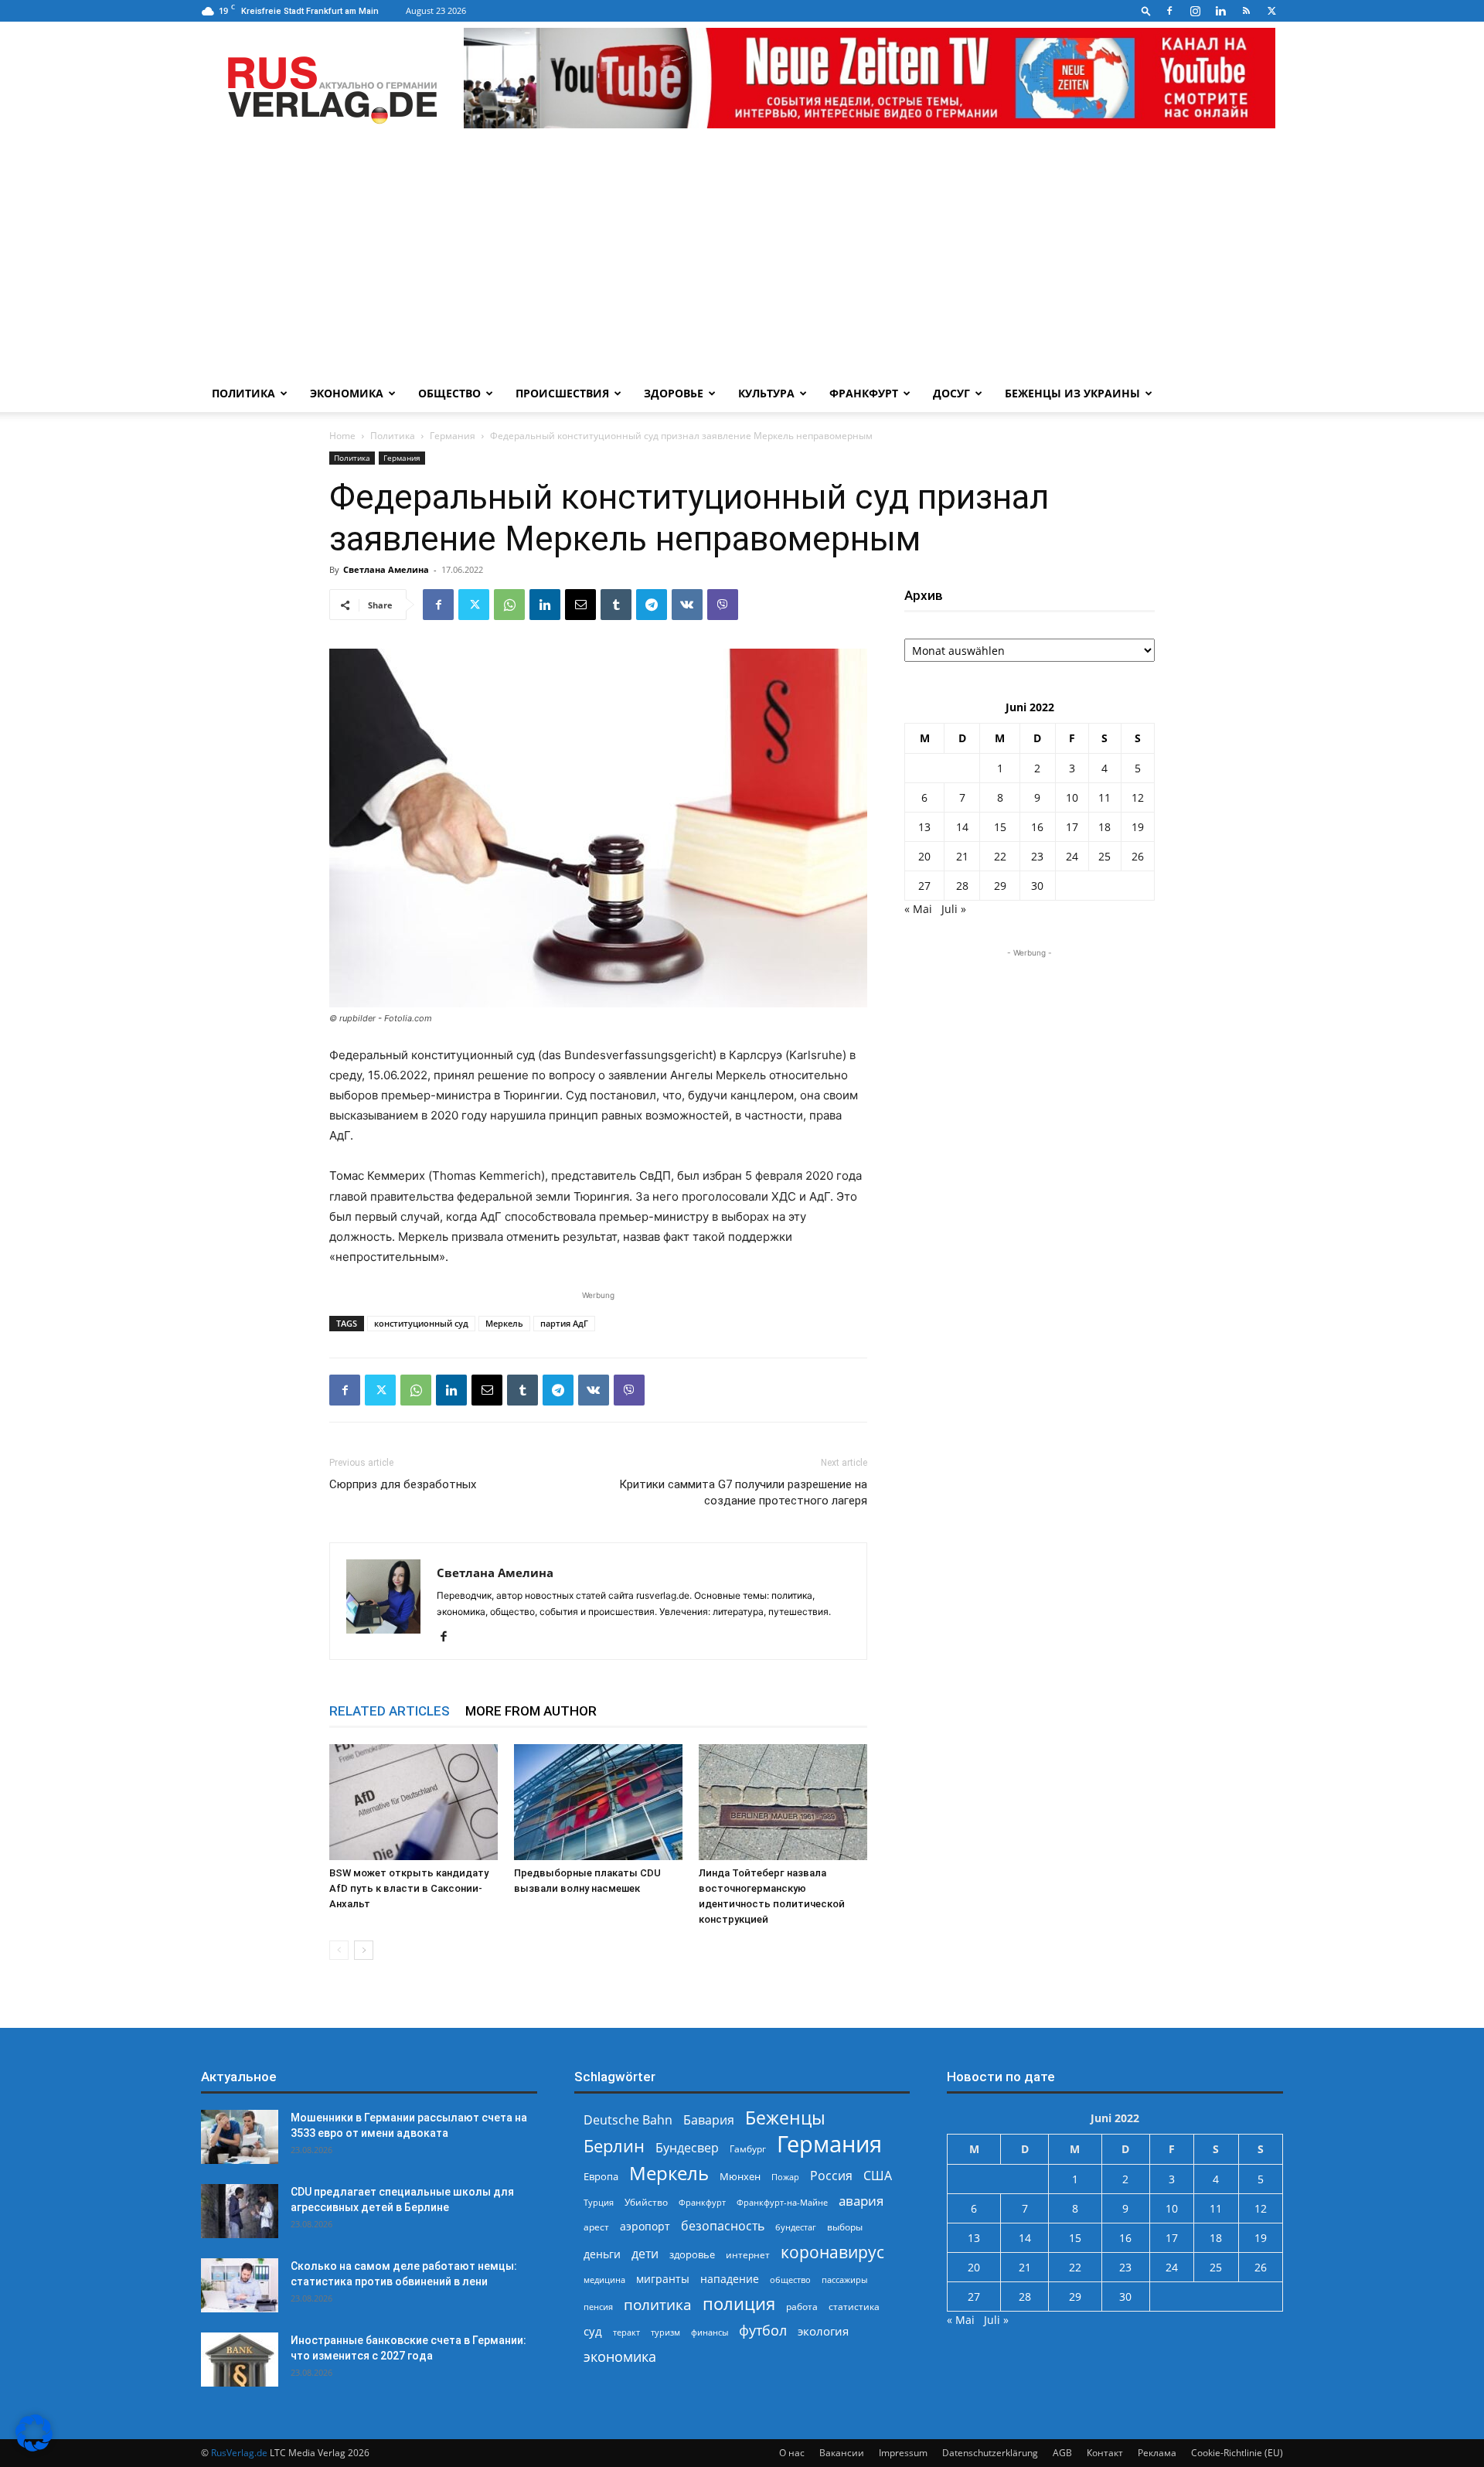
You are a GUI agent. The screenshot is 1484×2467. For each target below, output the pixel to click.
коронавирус (832, 2252)
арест (596, 2227)
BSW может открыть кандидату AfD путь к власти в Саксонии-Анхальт (409, 1888)
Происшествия (562, 393)
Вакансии (842, 2453)
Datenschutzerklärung (990, 2453)
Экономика (347, 393)
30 (1037, 886)
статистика (854, 2307)
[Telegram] (652, 605)
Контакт (1105, 2453)
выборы (845, 2227)
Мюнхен (740, 2176)
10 (1072, 797)
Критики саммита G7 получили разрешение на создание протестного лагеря (743, 1492)
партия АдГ (564, 1323)
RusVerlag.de (239, 2453)
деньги (602, 2254)
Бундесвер (687, 2148)
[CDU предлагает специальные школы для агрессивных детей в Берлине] (240, 2211)
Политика (243, 393)
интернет (748, 2254)
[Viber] (723, 605)
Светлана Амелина (386, 569)
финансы (710, 2332)
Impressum (903, 2453)
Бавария (709, 2120)
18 (1104, 827)
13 (924, 827)
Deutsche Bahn (628, 2120)
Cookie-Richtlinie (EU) (1237, 2453)
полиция (739, 2303)
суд (593, 2331)
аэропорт (645, 2226)
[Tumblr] (616, 605)
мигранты (663, 2279)
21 (962, 856)
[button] (1146, 10)
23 (1037, 856)
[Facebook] (1169, 11)
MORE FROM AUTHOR (531, 1711)
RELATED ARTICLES (390, 1711)
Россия (831, 2176)
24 (1072, 856)
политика (658, 2304)
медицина (604, 2280)
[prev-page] (339, 1950)
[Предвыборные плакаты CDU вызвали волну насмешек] (598, 1802)
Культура (766, 393)
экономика (620, 2356)
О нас (792, 2453)
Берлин (614, 2146)
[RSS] (1246, 11)
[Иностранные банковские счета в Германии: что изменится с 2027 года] (240, 2360)
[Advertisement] (742, 259)
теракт (626, 2332)
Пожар (785, 2177)
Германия (453, 436)
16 (1037, 827)
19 (1138, 827)
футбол (763, 2331)
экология (823, 2331)
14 (962, 827)
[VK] (687, 605)
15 (1000, 827)
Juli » (954, 909)
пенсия (598, 2307)
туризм (665, 2332)
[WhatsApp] (509, 605)
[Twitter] (1271, 11)
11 (1104, 797)
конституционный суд (421, 1323)
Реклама (1157, 2453)
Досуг (951, 393)
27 (924, 886)
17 (1072, 827)
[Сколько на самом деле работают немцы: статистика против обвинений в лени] (240, 2285)
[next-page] (364, 1950)
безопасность (723, 2226)
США (878, 2176)
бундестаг (796, 2227)
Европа (601, 2177)
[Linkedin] (1220, 11)
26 (1138, 856)
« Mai (918, 909)
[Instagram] (1195, 11)
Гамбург (748, 2149)
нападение (730, 2279)
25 (1104, 856)
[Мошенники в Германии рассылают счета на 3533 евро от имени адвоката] (240, 2137)
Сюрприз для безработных (403, 1484)
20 (924, 856)
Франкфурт (864, 393)
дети (645, 2254)
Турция (599, 2202)
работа (802, 2307)
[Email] (580, 605)
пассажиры (844, 2280)
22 (1000, 856)
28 (962, 886)
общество (790, 2280)
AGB (1062, 2453)
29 (1000, 886)
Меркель (504, 1323)
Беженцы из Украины (1072, 393)
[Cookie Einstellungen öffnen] (34, 2447)
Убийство (646, 2202)
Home (342, 436)
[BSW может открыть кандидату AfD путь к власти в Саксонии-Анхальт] (414, 1802)
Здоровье (674, 393)
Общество (449, 393)
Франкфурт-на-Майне (782, 2202)
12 (1138, 797)
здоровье (692, 2254)
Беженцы (785, 2118)
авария (861, 2201)
